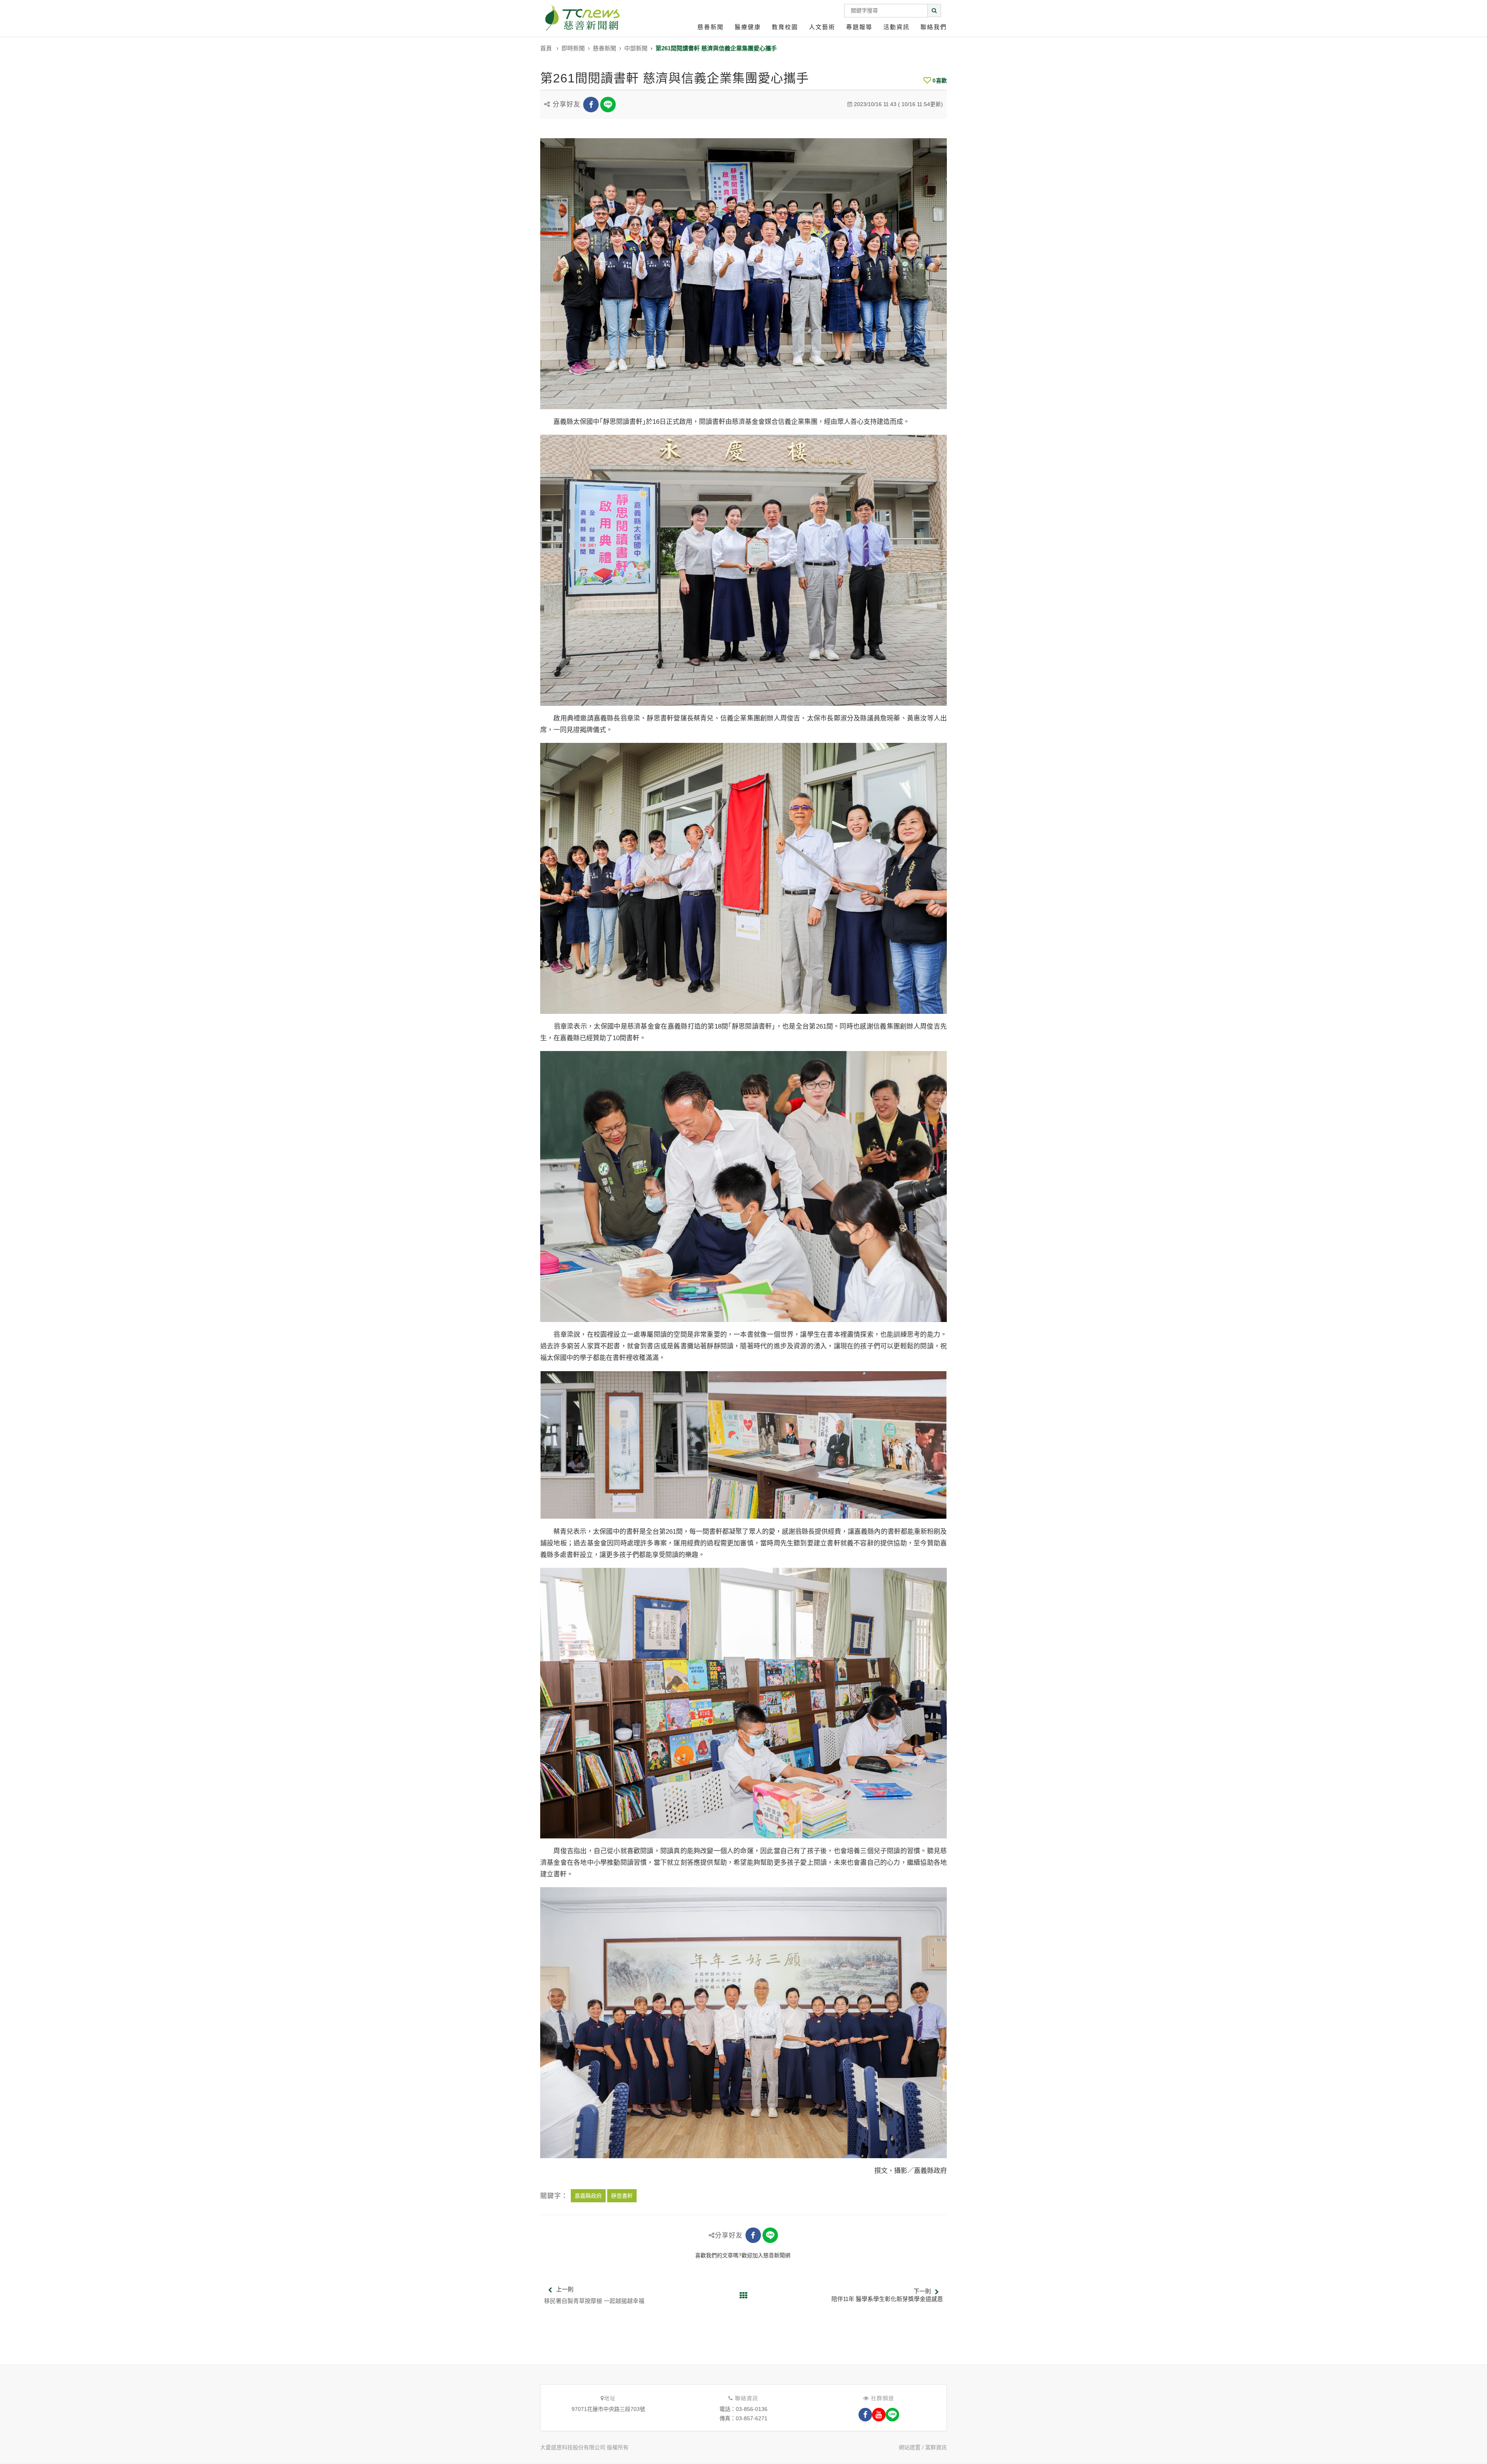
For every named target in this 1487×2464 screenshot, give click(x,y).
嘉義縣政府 (588, 2196)
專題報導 (859, 27)
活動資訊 (896, 27)
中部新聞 (636, 48)
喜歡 (940, 81)
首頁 (546, 48)
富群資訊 (936, 2447)
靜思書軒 (622, 2196)
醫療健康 (748, 27)
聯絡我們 (934, 27)
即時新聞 (573, 48)
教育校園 (785, 27)
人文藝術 (822, 27)
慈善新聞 (711, 27)
